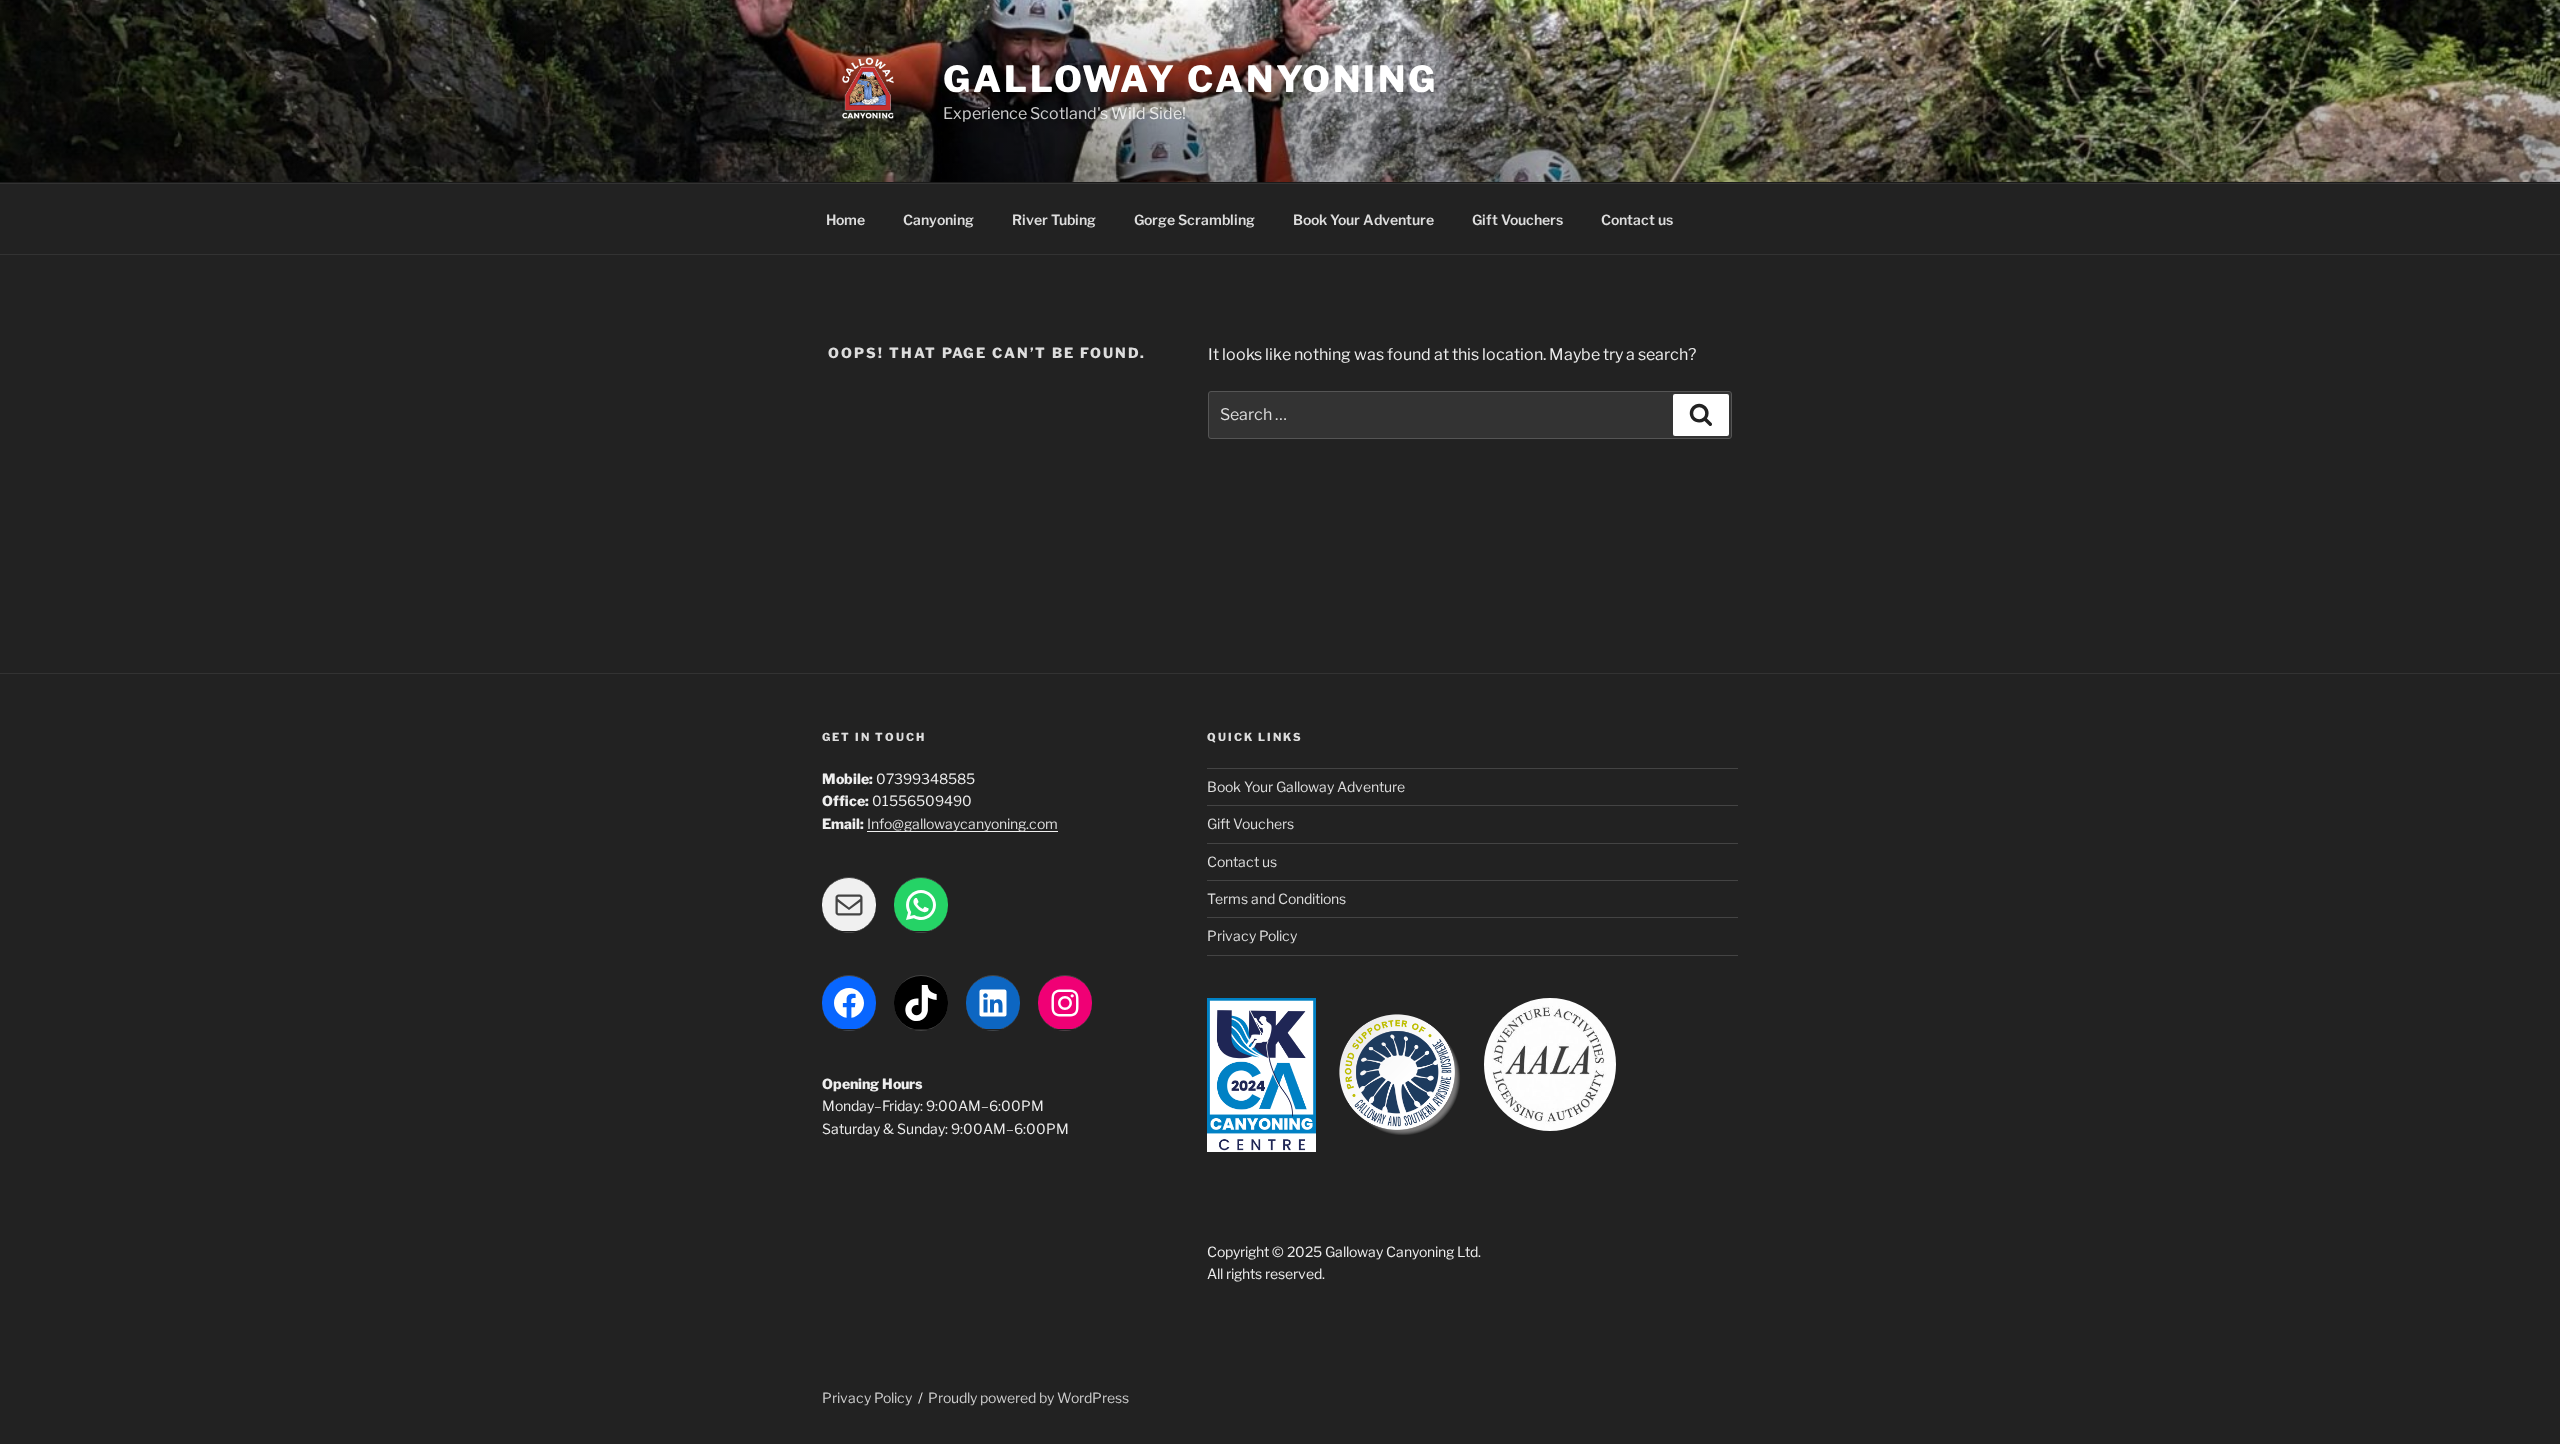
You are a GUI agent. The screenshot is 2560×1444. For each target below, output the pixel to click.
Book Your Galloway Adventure (1306, 786)
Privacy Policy (1252, 935)
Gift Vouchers (1517, 219)
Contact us (1637, 219)
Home (845, 219)
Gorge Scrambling (1194, 219)
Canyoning (938, 219)
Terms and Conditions (1276, 898)
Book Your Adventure (1363, 219)
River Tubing (1054, 219)
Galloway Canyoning (1190, 79)
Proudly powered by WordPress (1028, 1397)
